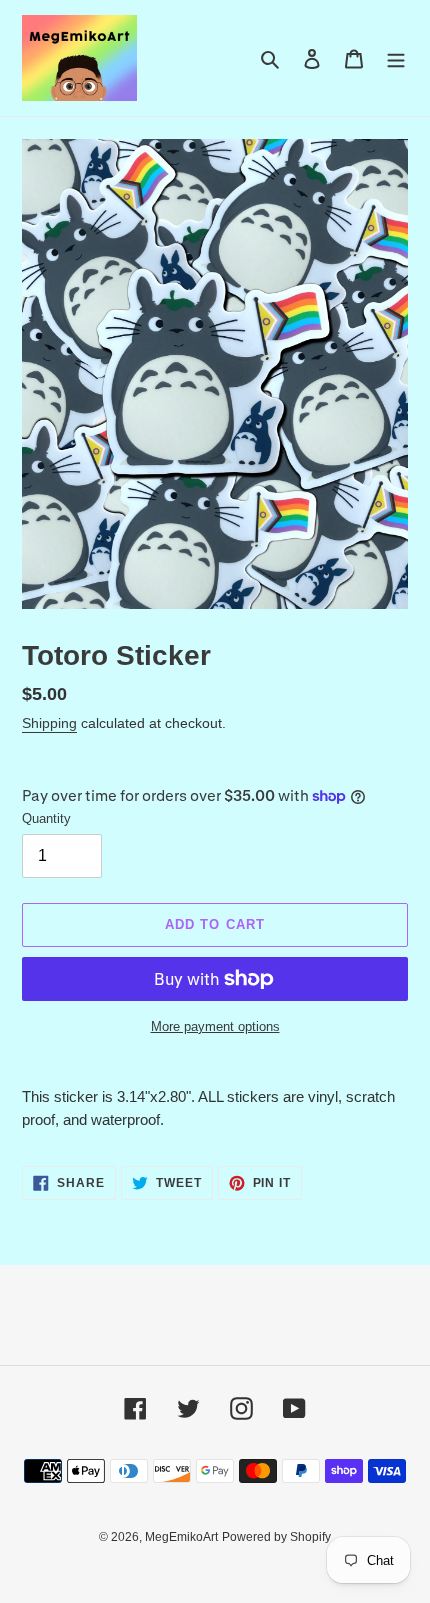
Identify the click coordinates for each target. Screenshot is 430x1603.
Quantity (46, 818)
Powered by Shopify (276, 1537)
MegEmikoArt (181, 1537)
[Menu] (396, 58)
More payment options (215, 1026)
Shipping (49, 723)
